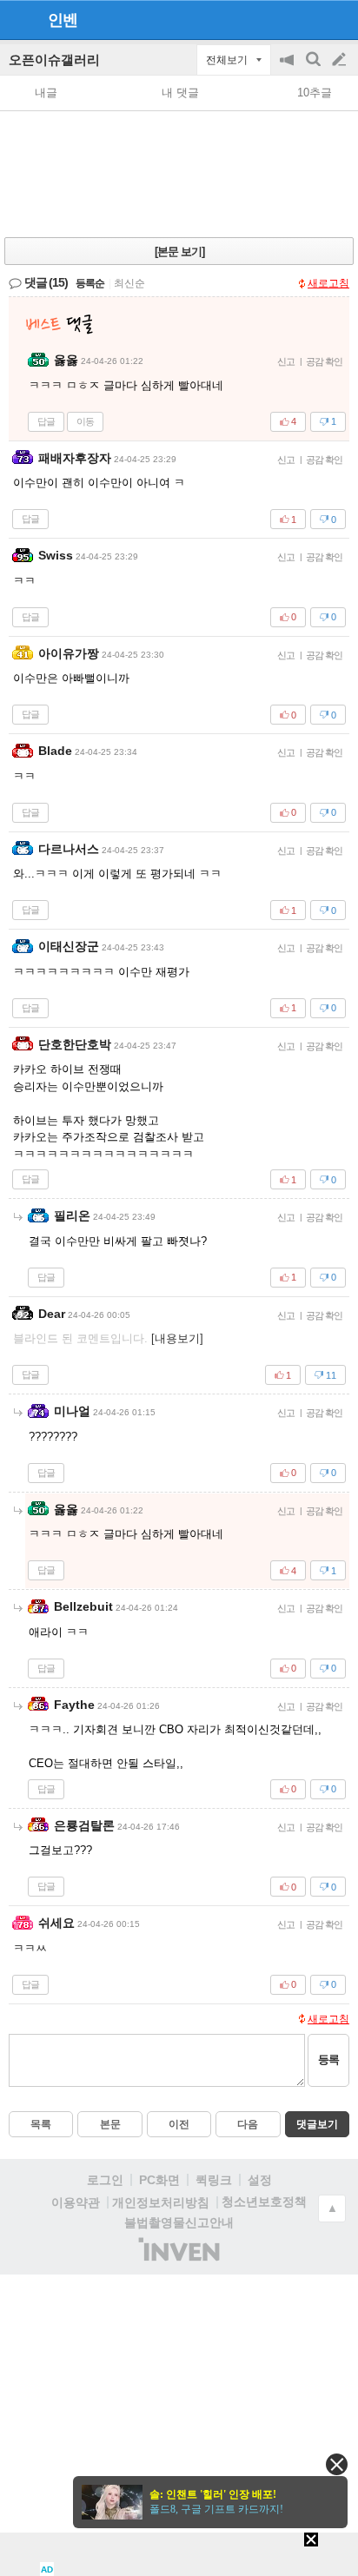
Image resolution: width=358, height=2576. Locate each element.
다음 (248, 2124)
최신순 (129, 283)
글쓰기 (341, 60)
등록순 (90, 283)
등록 (328, 2059)
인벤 (63, 20)
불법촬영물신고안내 (179, 2222)
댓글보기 (317, 2124)
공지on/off (288, 68)
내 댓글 (180, 93)
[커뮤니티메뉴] (18, 20)
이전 (179, 2124)
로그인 (105, 2180)
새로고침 (328, 283)
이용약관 (76, 2202)
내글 (46, 93)
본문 (110, 2124)
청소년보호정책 (264, 2202)
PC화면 (159, 2180)
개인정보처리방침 (161, 2202)
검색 (315, 68)
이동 (85, 421)
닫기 (337, 2464)
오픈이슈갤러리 (54, 60)
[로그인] (306, 19)
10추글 (315, 93)
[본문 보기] (179, 252)
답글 (46, 421)
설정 (260, 2180)
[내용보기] (177, 1338)
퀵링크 (214, 2180)
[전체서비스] (338, 19)
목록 (41, 2124)
